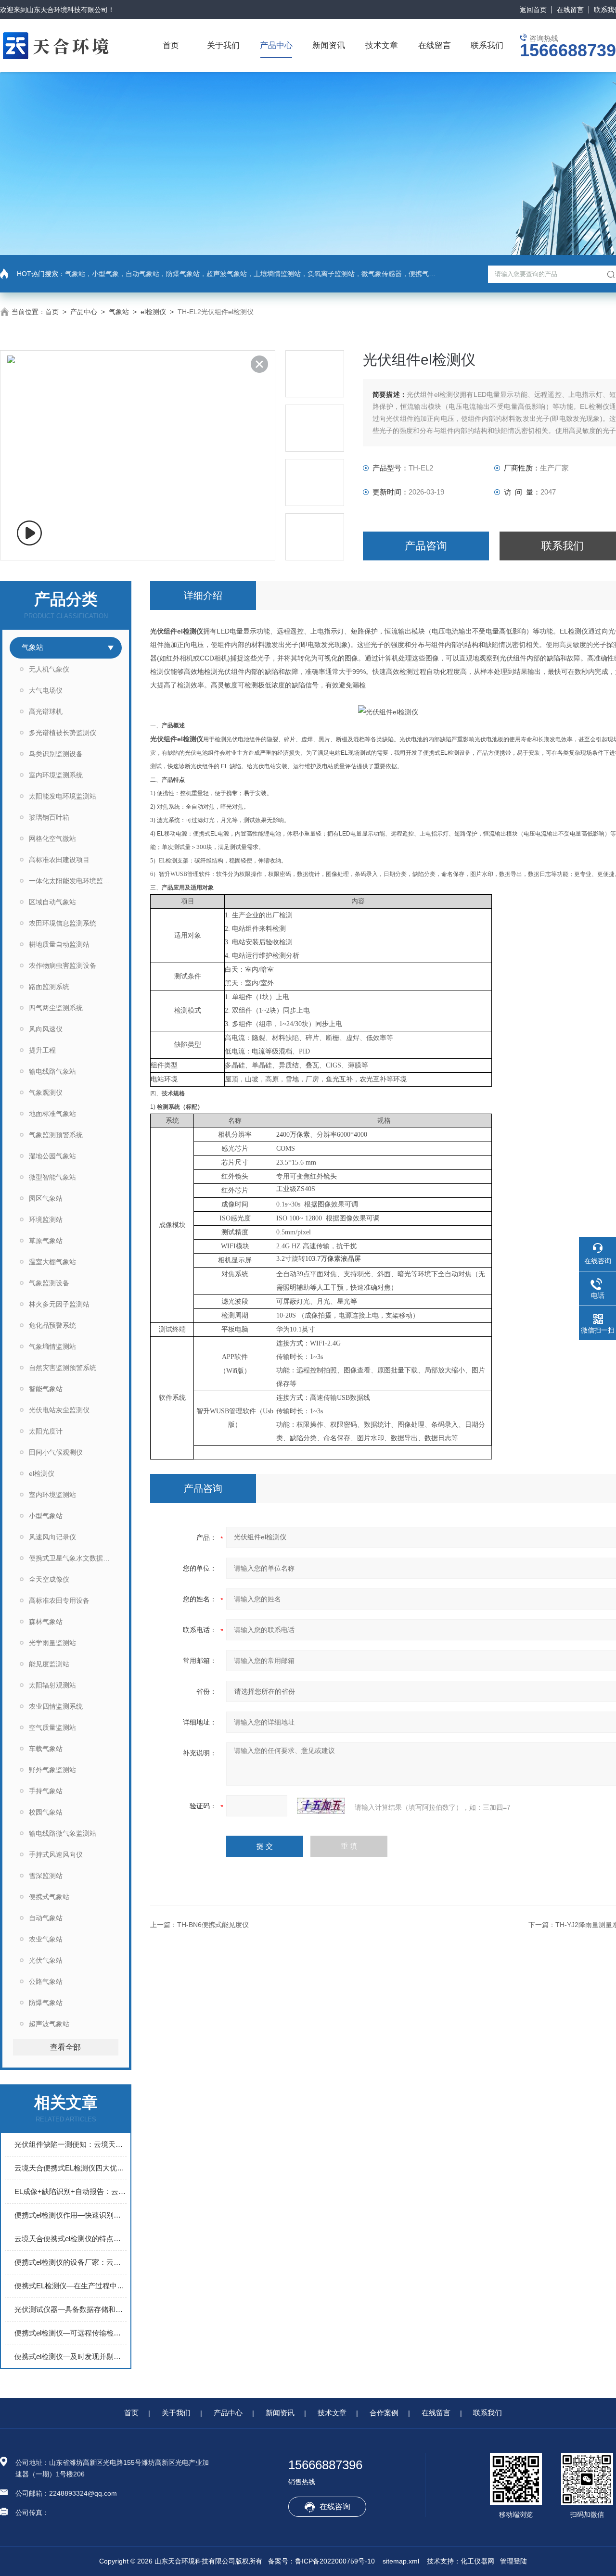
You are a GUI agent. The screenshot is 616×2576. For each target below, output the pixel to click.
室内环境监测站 (52, 1495)
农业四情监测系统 (56, 1706)
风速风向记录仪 (52, 1537)
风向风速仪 (46, 1029)
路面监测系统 (49, 987)
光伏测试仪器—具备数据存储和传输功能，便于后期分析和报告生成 (71, 2309)
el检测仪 (153, 312)
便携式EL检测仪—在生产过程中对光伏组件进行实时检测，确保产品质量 (71, 2286)
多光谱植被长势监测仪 (63, 733)
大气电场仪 (46, 690)
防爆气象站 (46, 2003)
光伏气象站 (46, 1960)
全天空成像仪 (49, 1579)
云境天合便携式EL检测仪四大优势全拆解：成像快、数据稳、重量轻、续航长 (71, 2168)
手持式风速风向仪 (56, 1854)
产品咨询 (426, 546)
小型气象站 (46, 1516)
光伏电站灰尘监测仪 (59, 1410)
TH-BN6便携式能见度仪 (213, 1925)
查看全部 (65, 2047)
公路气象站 (46, 1981)
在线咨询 (335, 2506)
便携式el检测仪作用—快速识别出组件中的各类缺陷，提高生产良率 (71, 2215)
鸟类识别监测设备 (56, 754)
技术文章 (382, 45)
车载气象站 (46, 1749)
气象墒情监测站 (52, 1346)
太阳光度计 (46, 1431)
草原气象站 (46, 1241)
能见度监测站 (49, 1664)
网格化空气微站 (52, 838)
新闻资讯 (329, 45)
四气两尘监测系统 (56, 1008)
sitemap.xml (401, 2561)
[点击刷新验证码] (321, 1806)
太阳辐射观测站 (52, 1685)
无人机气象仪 (49, 669)
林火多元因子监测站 (59, 1304)
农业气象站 (46, 1939)
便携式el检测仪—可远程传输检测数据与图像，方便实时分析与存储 (71, 2333)
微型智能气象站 (52, 1177)
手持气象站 (46, 1791)
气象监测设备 (49, 1283)
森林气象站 (46, 1622)
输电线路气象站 (52, 1071)
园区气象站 (46, 1198)
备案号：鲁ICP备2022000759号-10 (321, 2561)
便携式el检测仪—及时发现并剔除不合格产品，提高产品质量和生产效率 (71, 2356)
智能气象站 (46, 1389)
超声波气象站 (49, 2024)
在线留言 (570, 10)
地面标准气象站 (52, 1114)
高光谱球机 (46, 711)
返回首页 (533, 10)
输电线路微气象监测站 (63, 1833)
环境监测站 (46, 1219)
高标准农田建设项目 (59, 860)
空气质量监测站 (52, 1727)
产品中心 (276, 45)
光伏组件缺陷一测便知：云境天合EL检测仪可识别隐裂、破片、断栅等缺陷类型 (71, 2144)
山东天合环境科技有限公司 (67, 10)
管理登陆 (513, 2561)
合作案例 (384, 2413)
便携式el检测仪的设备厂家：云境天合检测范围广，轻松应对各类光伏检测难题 (71, 2262)
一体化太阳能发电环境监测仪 (73, 881)
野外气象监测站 (52, 1770)
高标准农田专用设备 (59, 1600)
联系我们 (487, 45)
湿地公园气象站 (52, 1156)
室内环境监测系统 (56, 775)
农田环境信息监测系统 (63, 923)
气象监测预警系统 (56, 1135)
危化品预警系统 (52, 1325)
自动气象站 (46, 1918)
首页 (171, 45)
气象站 (119, 312)
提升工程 (42, 1050)
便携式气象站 (49, 1897)
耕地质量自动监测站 (59, 944)
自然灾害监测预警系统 (63, 1368)
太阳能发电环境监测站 (63, 796)
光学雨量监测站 (52, 1643)
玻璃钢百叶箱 (49, 817)
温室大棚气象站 (52, 1262)
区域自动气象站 (52, 902)
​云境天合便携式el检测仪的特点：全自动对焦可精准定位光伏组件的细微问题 (71, 2239)
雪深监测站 (46, 1876)
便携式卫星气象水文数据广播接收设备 (75, 1558)
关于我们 (223, 45)
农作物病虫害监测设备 (63, 965)
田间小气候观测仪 (56, 1452)
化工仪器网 (477, 2561)
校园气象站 (46, 1812)
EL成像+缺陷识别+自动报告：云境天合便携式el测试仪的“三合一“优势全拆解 (71, 2191)
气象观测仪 (46, 1092)
